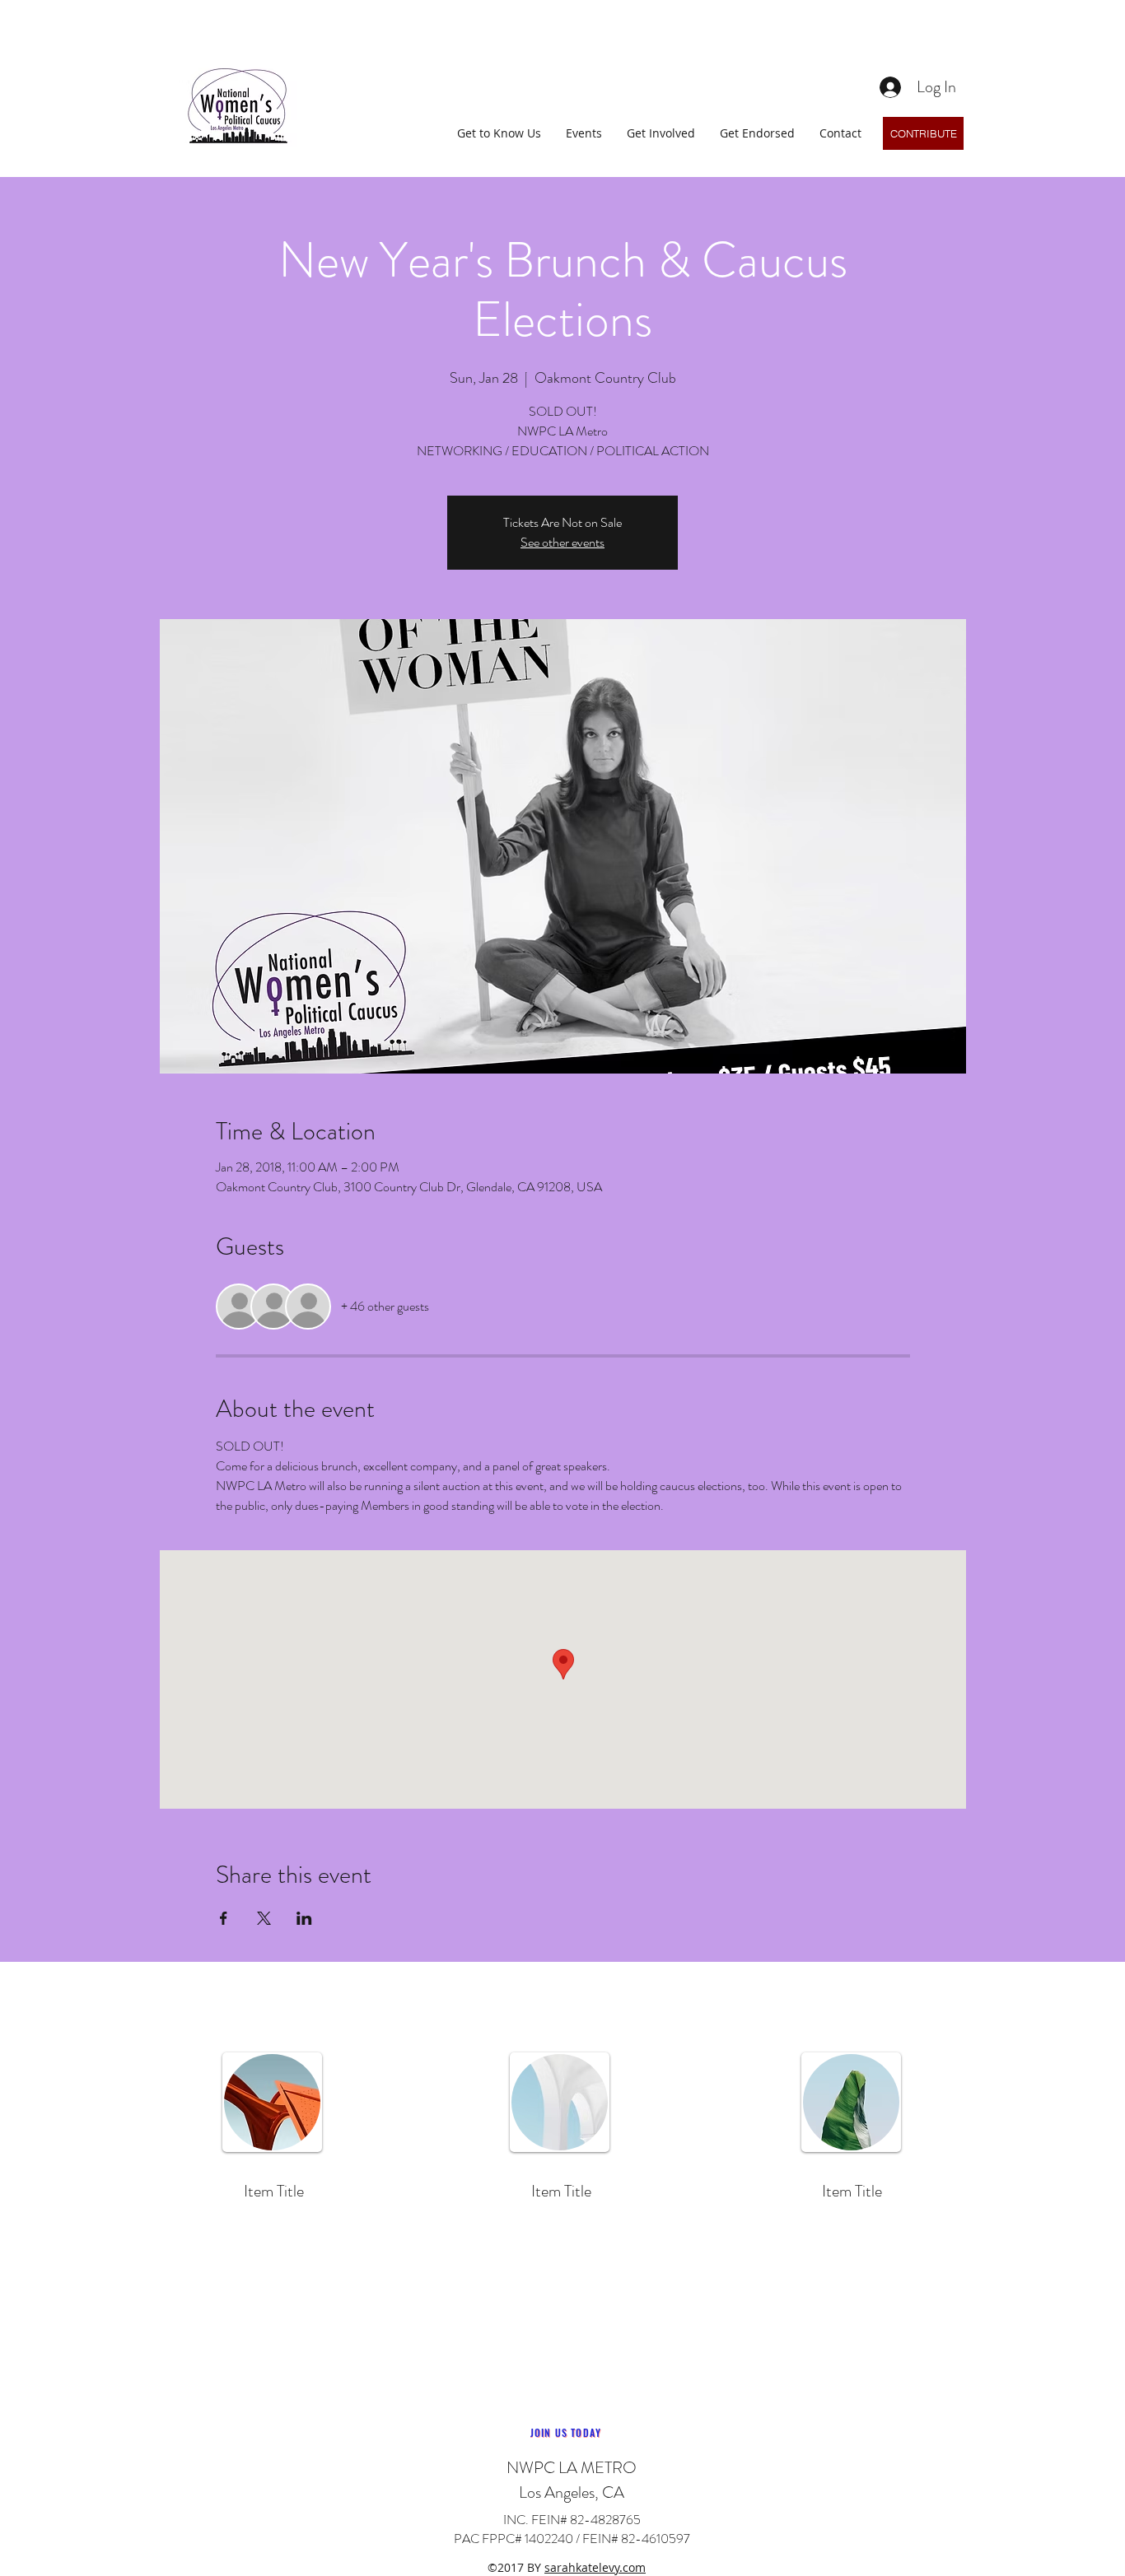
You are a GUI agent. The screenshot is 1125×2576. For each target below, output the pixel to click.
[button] (499, 133)
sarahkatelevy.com (595, 2567)
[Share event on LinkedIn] (304, 1918)
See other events (562, 542)
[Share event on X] (264, 1918)
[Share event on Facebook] (224, 1918)
